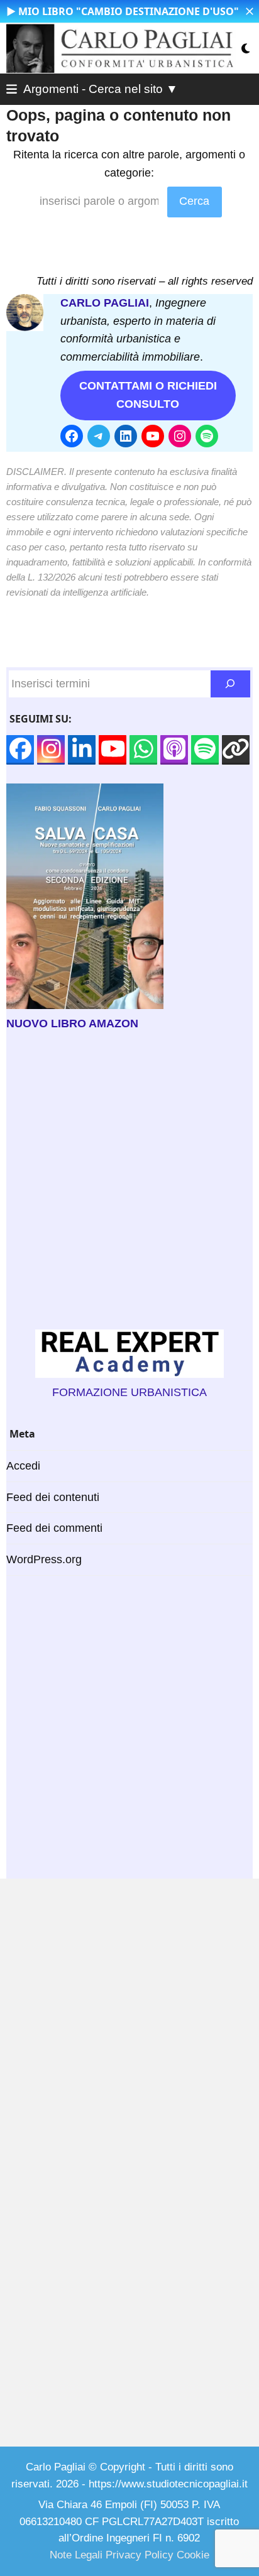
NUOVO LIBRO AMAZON (72, 1023)
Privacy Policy (140, 2555)
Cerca (194, 201)
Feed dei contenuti (53, 1497)
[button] (250, 11)
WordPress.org (44, 1559)
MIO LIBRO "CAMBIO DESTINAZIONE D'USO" (129, 11)
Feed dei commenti (54, 1528)
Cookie (193, 2555)
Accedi (23, 1466)
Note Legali (76, 2555)
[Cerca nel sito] (230, 684)
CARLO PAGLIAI (105, 303)
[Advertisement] (129, 1181)
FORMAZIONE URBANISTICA (129, 1392)
